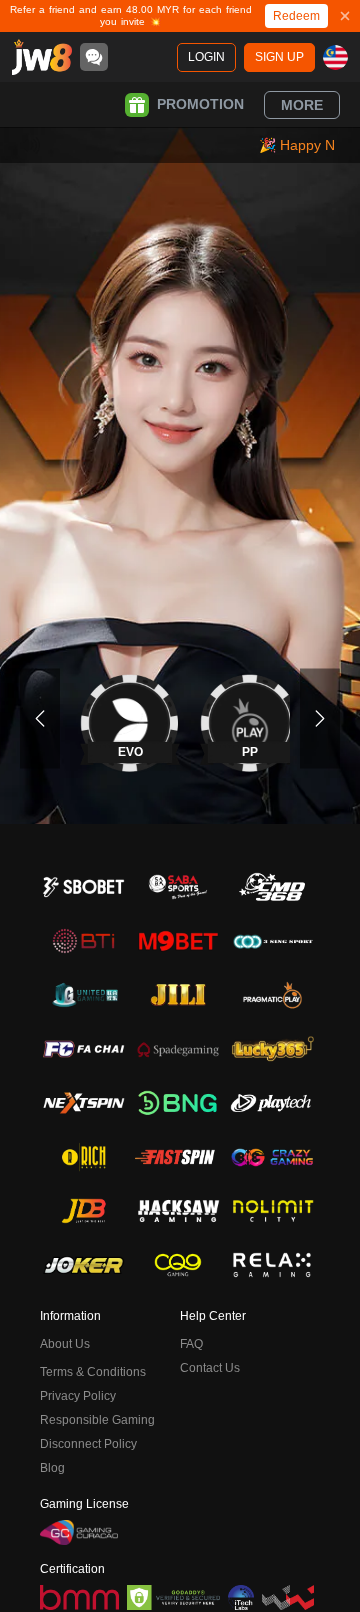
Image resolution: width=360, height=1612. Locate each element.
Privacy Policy (78, 1396)
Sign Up (279, 57)
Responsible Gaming (97, 1420)
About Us (65, 1344)
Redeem (296, 16)
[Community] (94, 57)
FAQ (191, 1344)
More (302, 105)
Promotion (200, 104)
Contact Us (210, 1368)
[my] (335, 57)
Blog (52, 1468)
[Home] (42, 57)
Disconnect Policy (88, 1444)
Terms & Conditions (93, 1372)
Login (206, 57)
